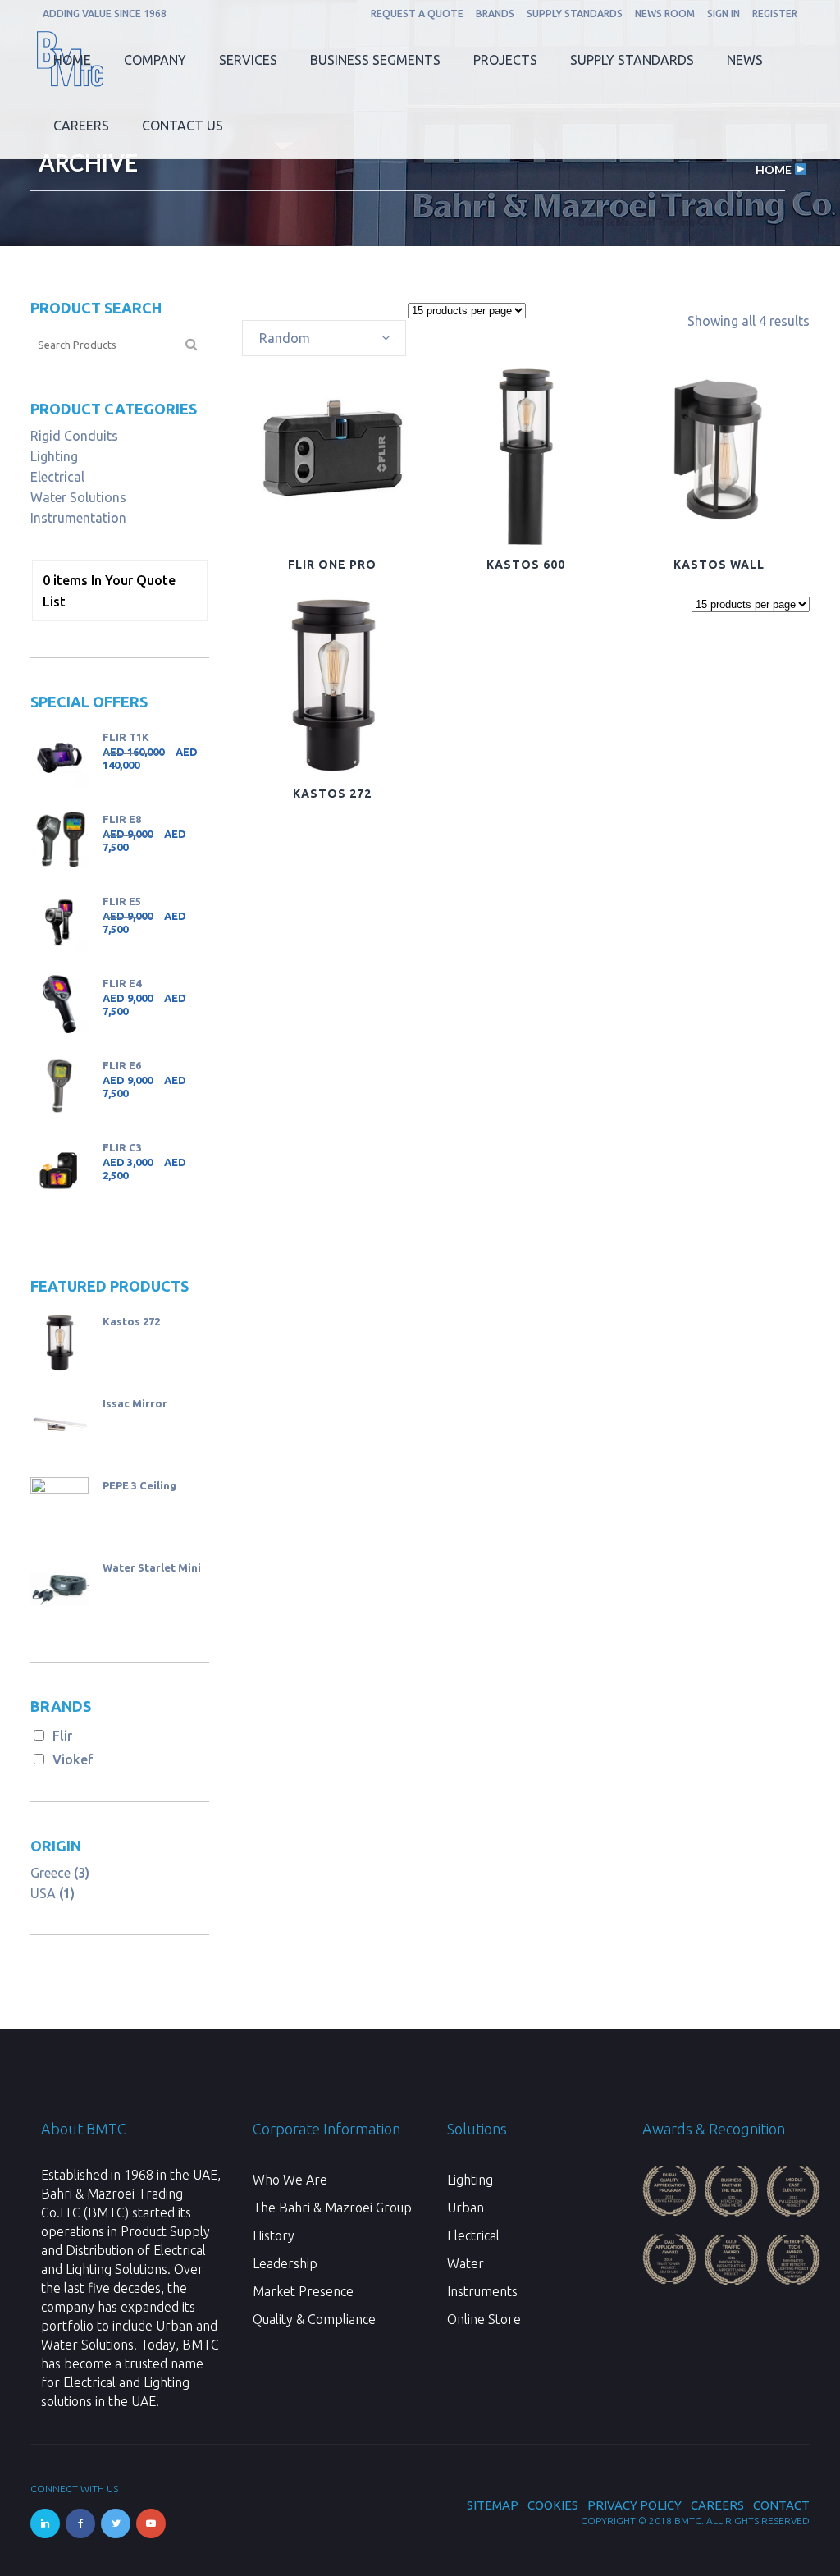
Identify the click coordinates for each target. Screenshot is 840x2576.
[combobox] (324, 338)
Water (466, 2263)
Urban (466, 2208)
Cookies (553, 2505)
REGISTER (775, 14)
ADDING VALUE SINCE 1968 (105, 14)
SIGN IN (724, 14)
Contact (781, 2505)
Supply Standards (575, 14)
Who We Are (290, 2180)
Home (774, 169)
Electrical (57, 477)
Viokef (73, 1759)
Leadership (285, 2263)
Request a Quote (417, 14)
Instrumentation (78, 518)
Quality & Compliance (314, 2319)
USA (43, 1893)
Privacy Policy (635, 2505)
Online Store (484, 2319)
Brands (495, 14)
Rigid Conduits (74, 436)
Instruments (482, 2291)
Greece (50, 1873)
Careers (717, 2505)
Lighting (54, 456)
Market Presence (303, 2291)
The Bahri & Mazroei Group (332, 2208)
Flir (62, 1736)
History (274, 2235)
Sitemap (493, 2505)
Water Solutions (78, 497)
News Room (665, 14)
